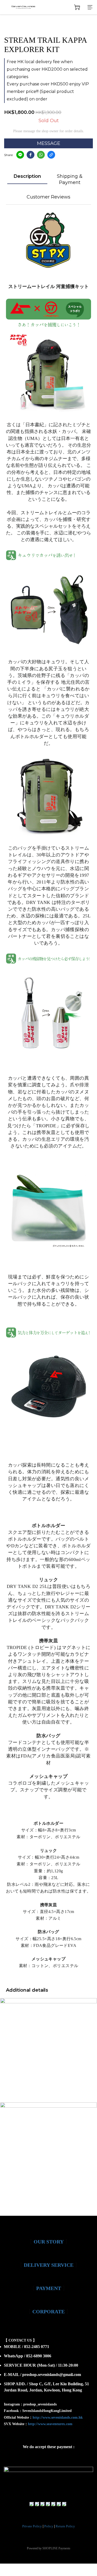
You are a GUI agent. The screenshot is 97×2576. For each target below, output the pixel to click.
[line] (20, 155)
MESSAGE (49, 143)
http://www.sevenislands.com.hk (58, 2417)
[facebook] (31, 155)
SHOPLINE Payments (56, 2548)
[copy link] (51, 155)
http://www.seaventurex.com (50, 2424)
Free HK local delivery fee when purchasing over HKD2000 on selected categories (47, 69)
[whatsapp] (41, 155)
